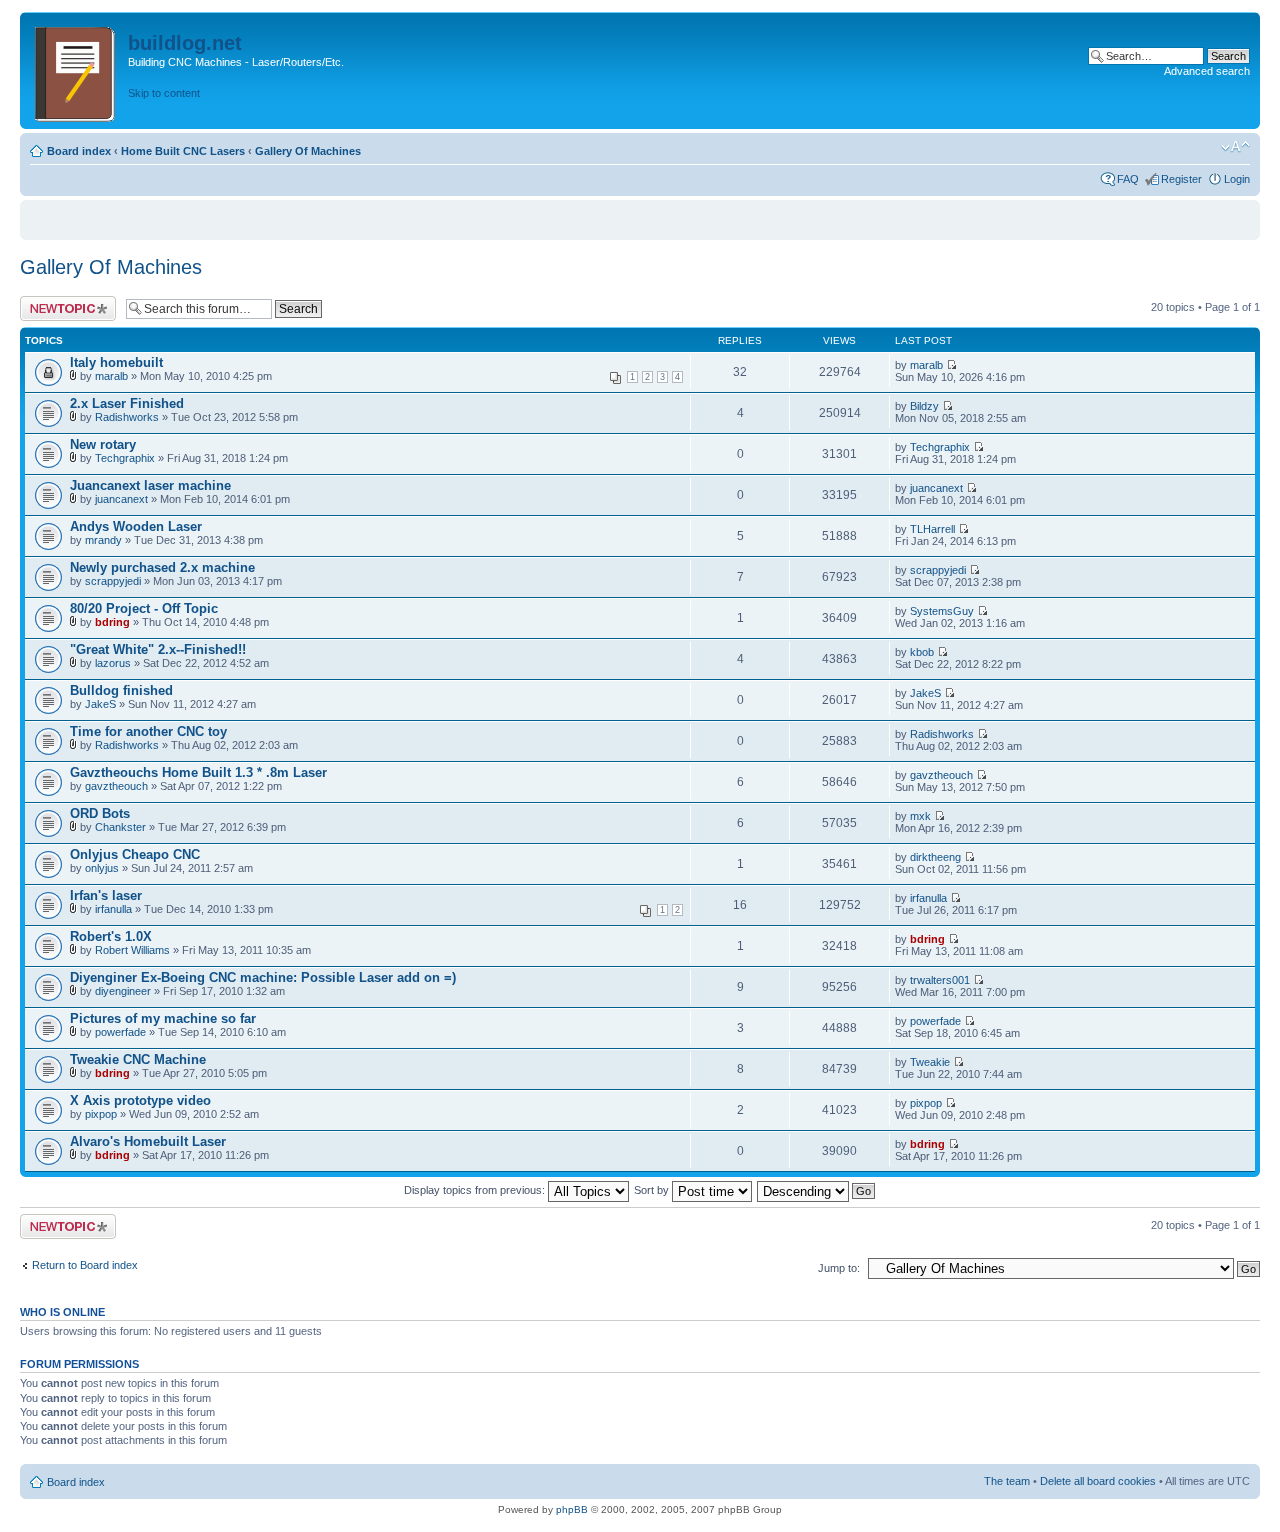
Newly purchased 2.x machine (162, 567)
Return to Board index (85, 1265)
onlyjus (102, 868)
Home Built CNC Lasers (183, 151)
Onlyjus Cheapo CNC (135, 854)
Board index (79, 151)
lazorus (113, 663)
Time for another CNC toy (148, 731)
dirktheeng (935, 857)
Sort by (653, 1190)
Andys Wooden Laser (136, 526)
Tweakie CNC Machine (138, 1059)
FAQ (1128, 179)
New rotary (103, 444)
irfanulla (113, 909)
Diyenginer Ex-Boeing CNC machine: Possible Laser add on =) (263, 977)
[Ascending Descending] (817, 1190)
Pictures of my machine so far (163, 1018)
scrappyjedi (113, 581)
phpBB (572, 1509)
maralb (111, 376)
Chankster (120, 827)
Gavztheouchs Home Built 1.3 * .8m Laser (198, 772)
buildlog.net (185, 43)
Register (1181, 179)
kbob (922, 652)
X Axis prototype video (140, 1100)
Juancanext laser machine (150, 485)
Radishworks (127, 417)
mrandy (103, 540)
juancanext (121, 499)
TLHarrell (932, 529)
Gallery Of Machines (308, 151)
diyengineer (123, 991)
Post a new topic (60, 302)
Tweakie (930, 1062)
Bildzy (924, 406)
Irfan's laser (106, 895)
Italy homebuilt (116, 362)
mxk (920, 816)
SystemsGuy (942, 611)
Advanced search (1207, 71)
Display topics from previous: (476, 1190)
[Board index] (76, 70)
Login (1237, 179)
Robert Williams (132, 950)
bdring (112, 622)
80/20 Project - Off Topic (144, 608)
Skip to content (164, 93)
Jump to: (839, 1268)
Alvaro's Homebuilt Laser (148, 1141)
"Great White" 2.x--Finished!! (158, 649)
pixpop (101, 1114)
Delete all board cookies (1098, 1481)
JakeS (100, 704)
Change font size (1235, 147)
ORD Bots (100, 813)
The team (1007, 1481)
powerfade (120, 1032)
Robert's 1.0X (111, 936)
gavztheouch (116, 786)
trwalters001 (940, 980)
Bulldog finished (121, 690)
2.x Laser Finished (127, 403)
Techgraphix (125, 458)
